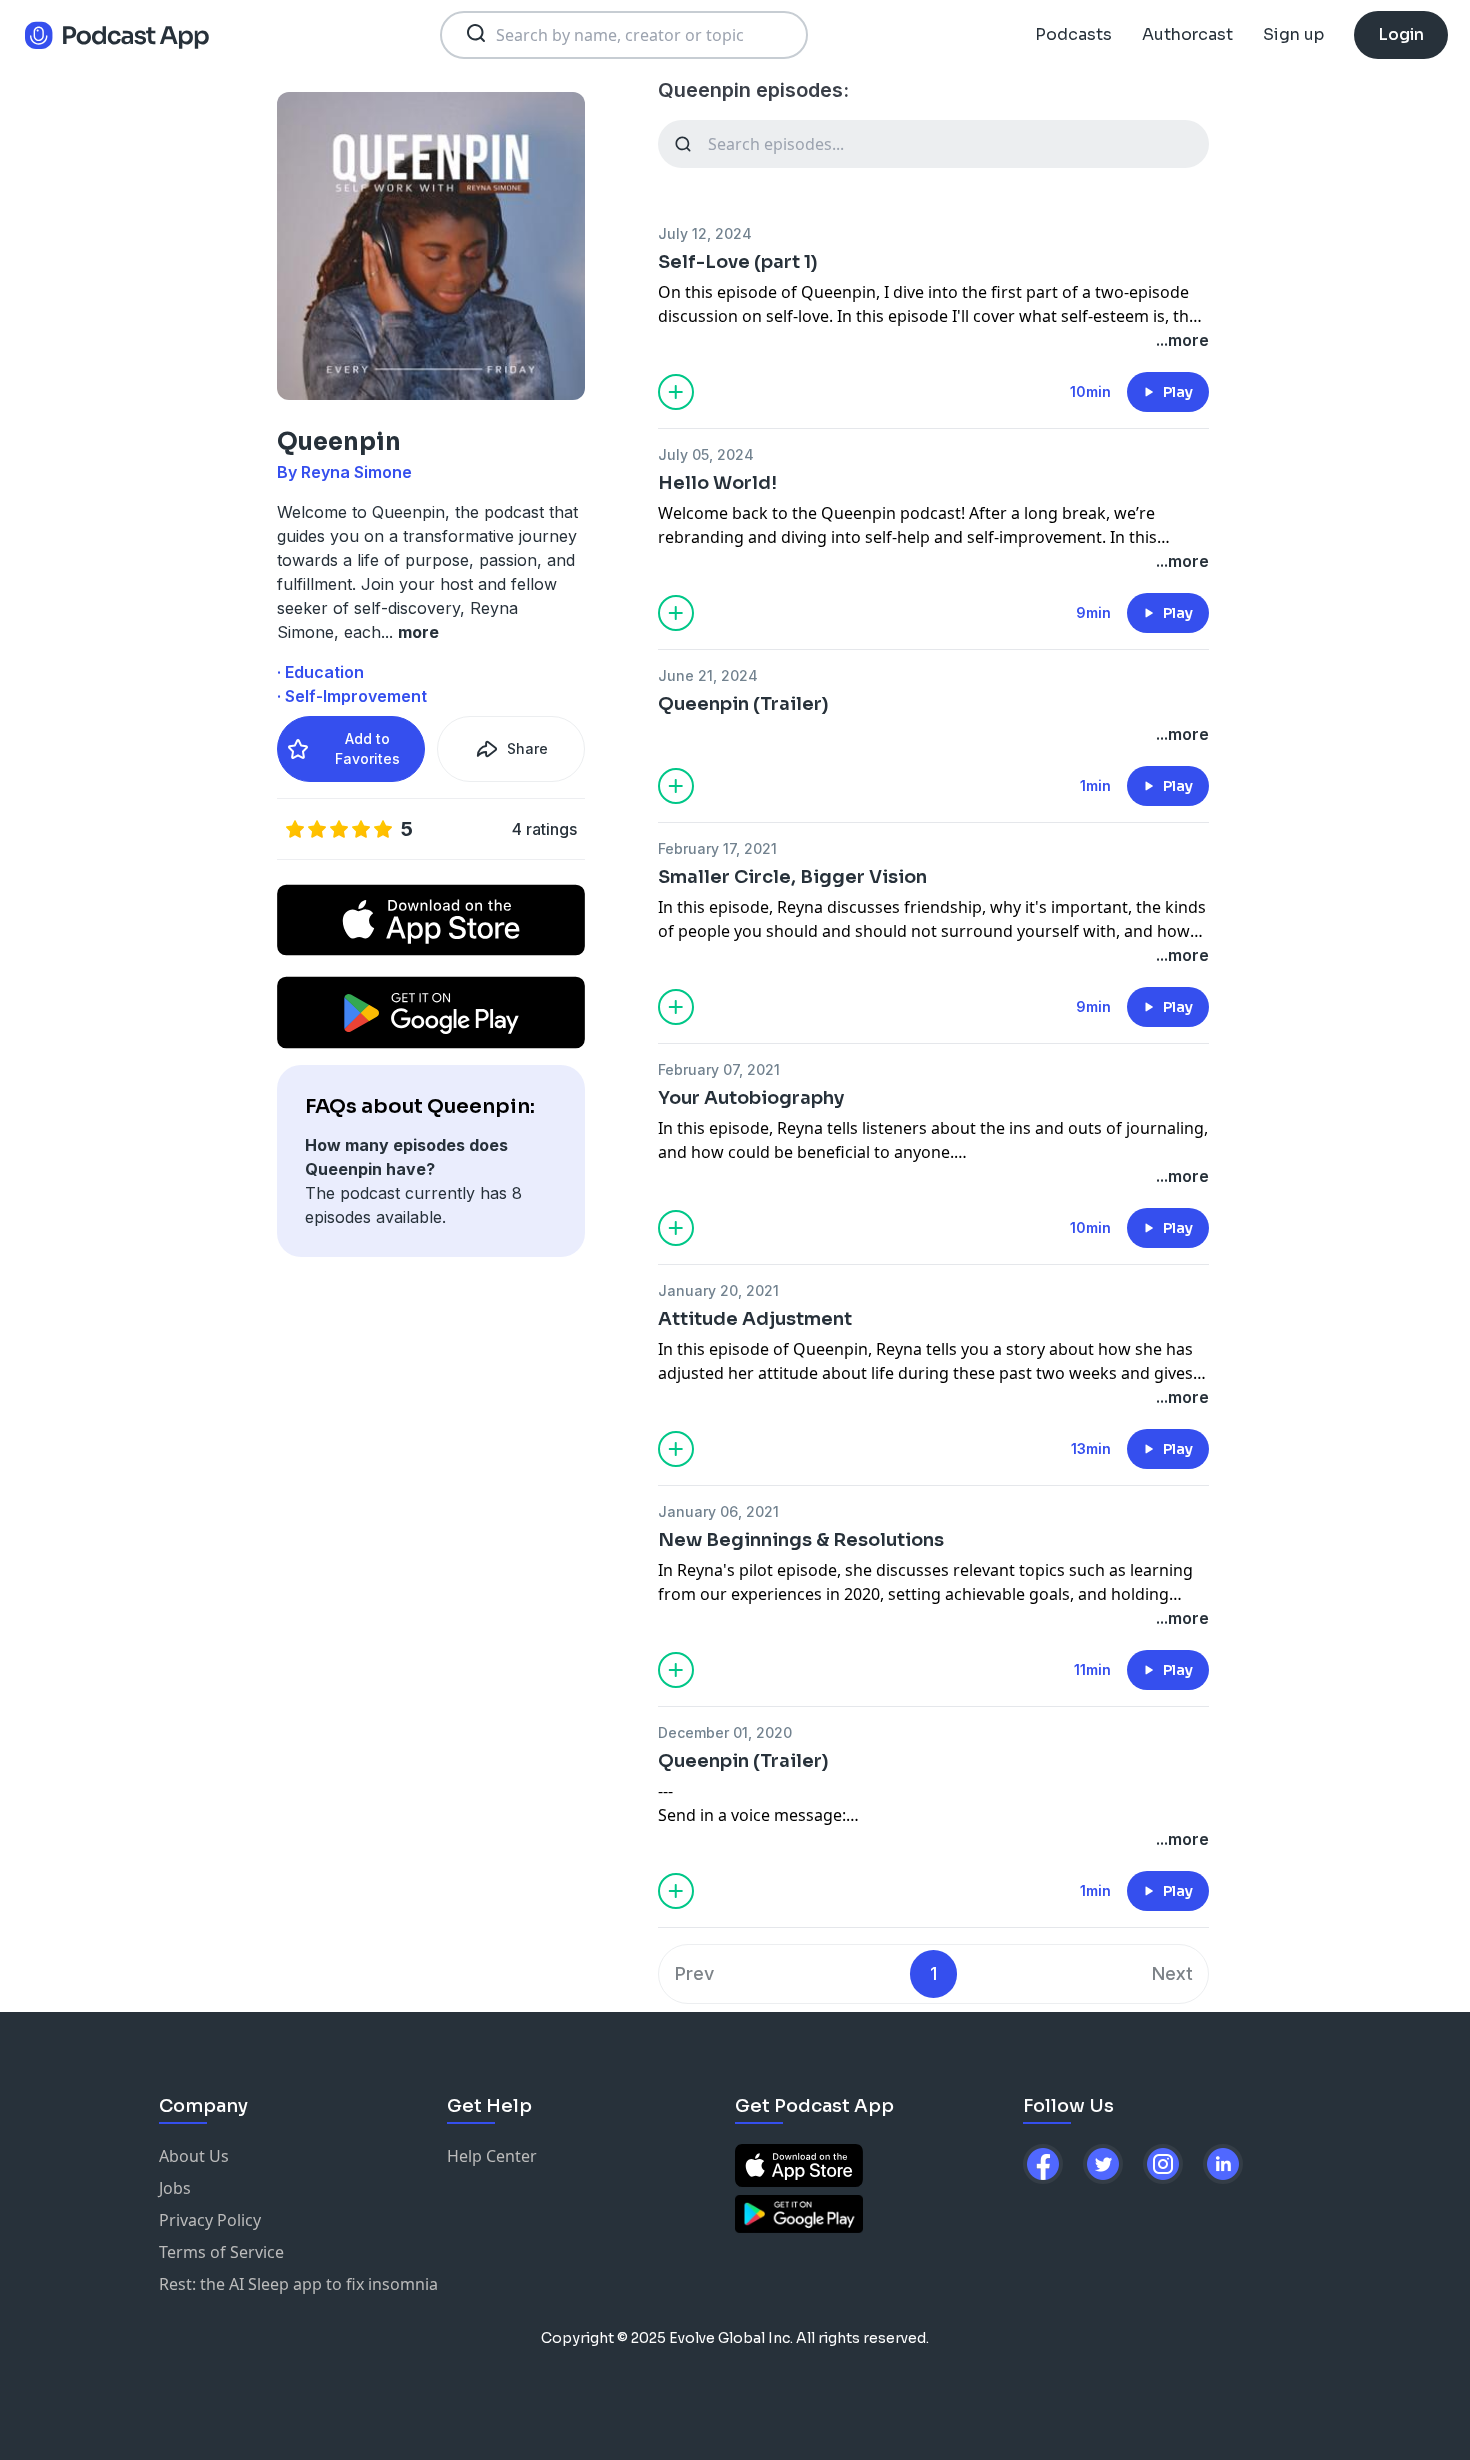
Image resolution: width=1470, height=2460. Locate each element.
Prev (694, 1973)
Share (527, 748)
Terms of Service (221, 2252)
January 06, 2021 (718, 1511)
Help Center (492, 2156)
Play (1178, 392)
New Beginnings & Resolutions (801, 1540)
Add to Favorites (367, 748)
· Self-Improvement (352, 696)
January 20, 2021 (718, 1290)
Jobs (175, 2188)
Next (1172, 1973)
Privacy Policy (210, 2220)
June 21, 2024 (708, 675)
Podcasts (1073, 34)
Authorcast (1187, 34)
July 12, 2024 (705, 233)
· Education (320, 672)
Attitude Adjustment (755, 1319)
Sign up (1293, 34)
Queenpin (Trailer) (743, 704)
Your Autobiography (751, 1098)
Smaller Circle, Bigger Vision (792, 877)
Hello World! (717, 483)
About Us (194, 2156)
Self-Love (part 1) (738, 262)
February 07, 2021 (719, 1069)
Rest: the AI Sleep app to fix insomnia (298, 2284)
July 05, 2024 (706, 454)
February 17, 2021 (717, 848)
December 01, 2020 (725, 1732)
